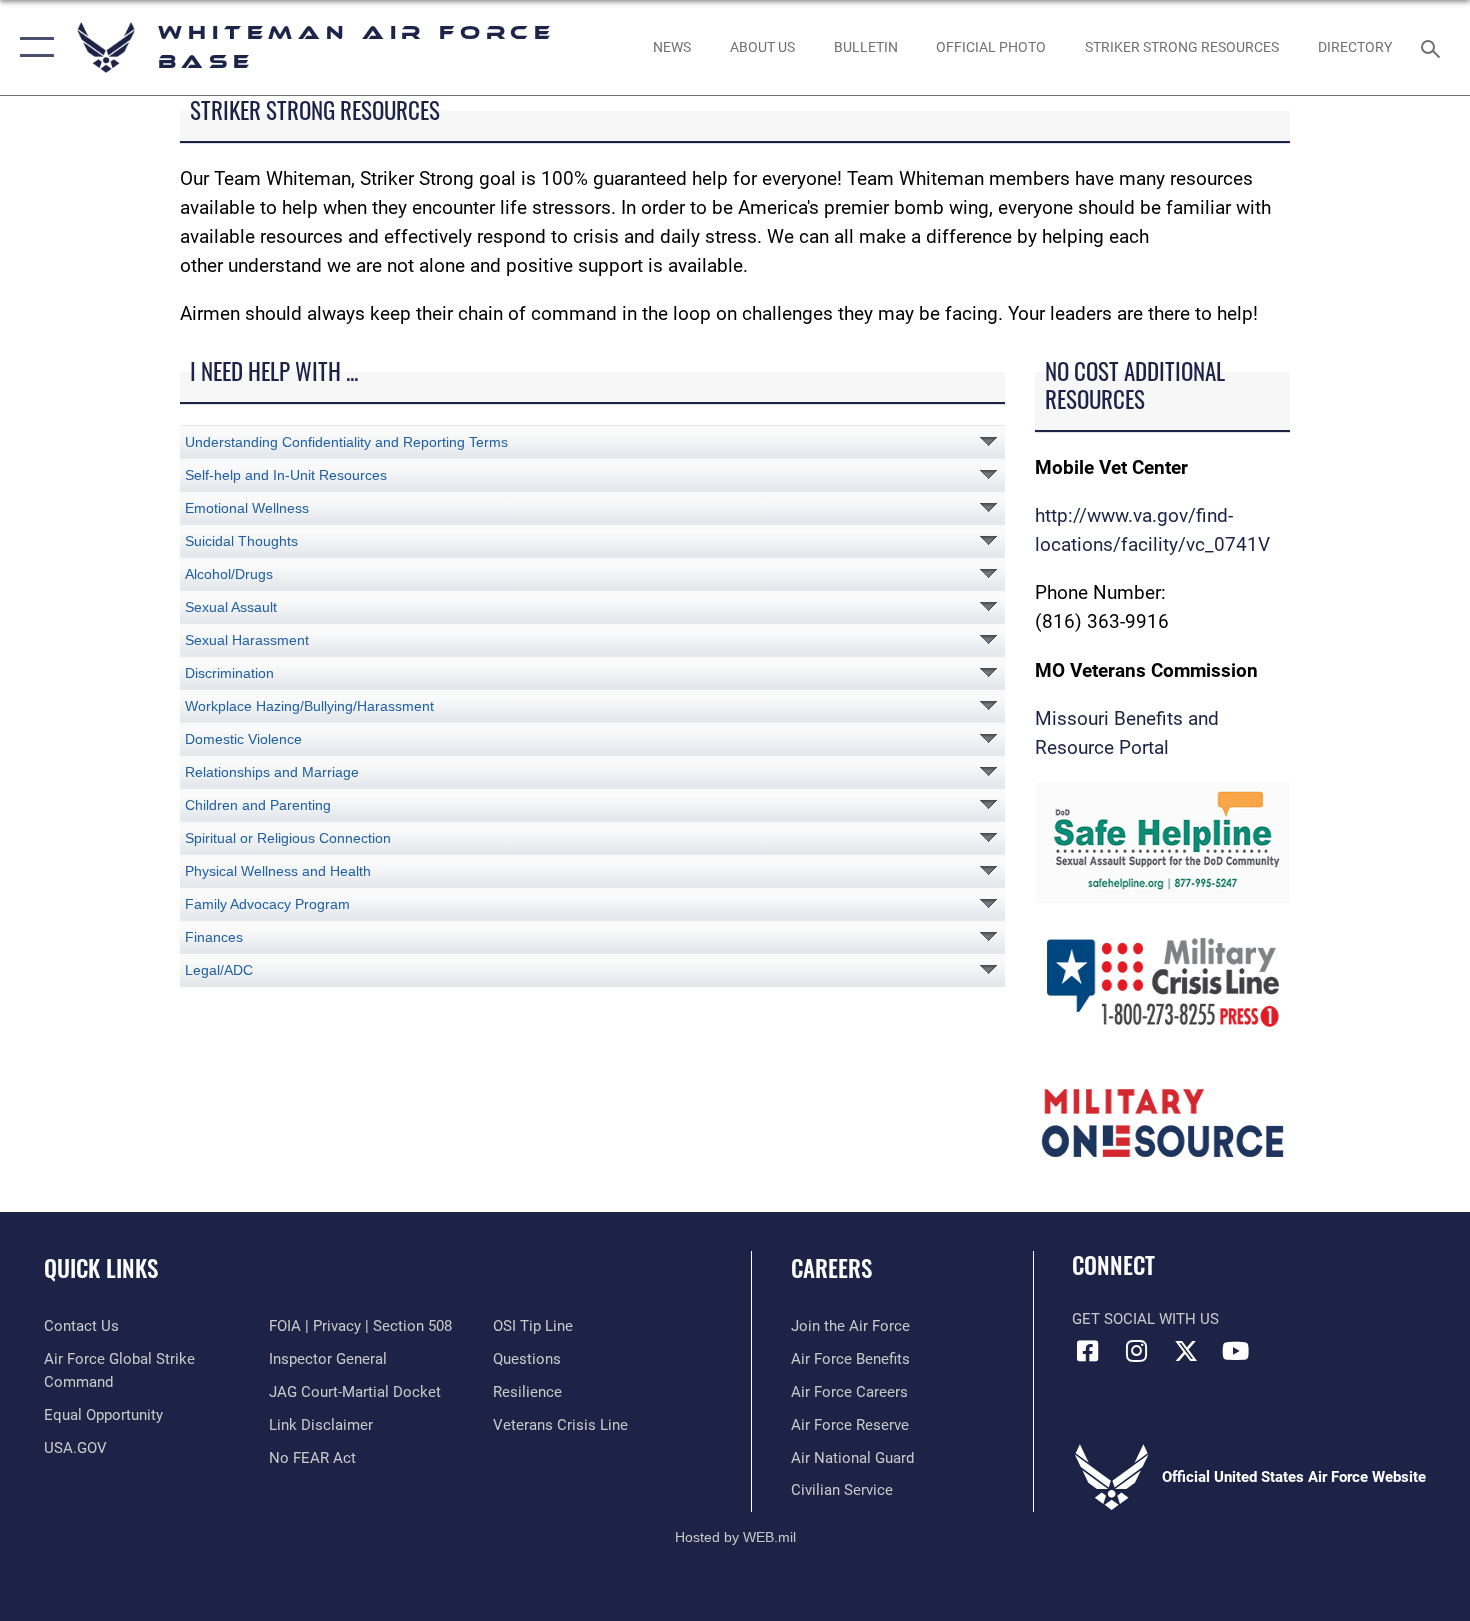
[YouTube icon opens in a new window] (1235, 1351)
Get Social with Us (1145, 1319)
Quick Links (101, 1268)
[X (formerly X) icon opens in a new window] (1186, 1351)
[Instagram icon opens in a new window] (1137, 1351)
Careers (831, 1268)
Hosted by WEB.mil (735, 1537)
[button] (32, 47)
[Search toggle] (1433, 47)
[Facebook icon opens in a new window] (1087, 1351)
